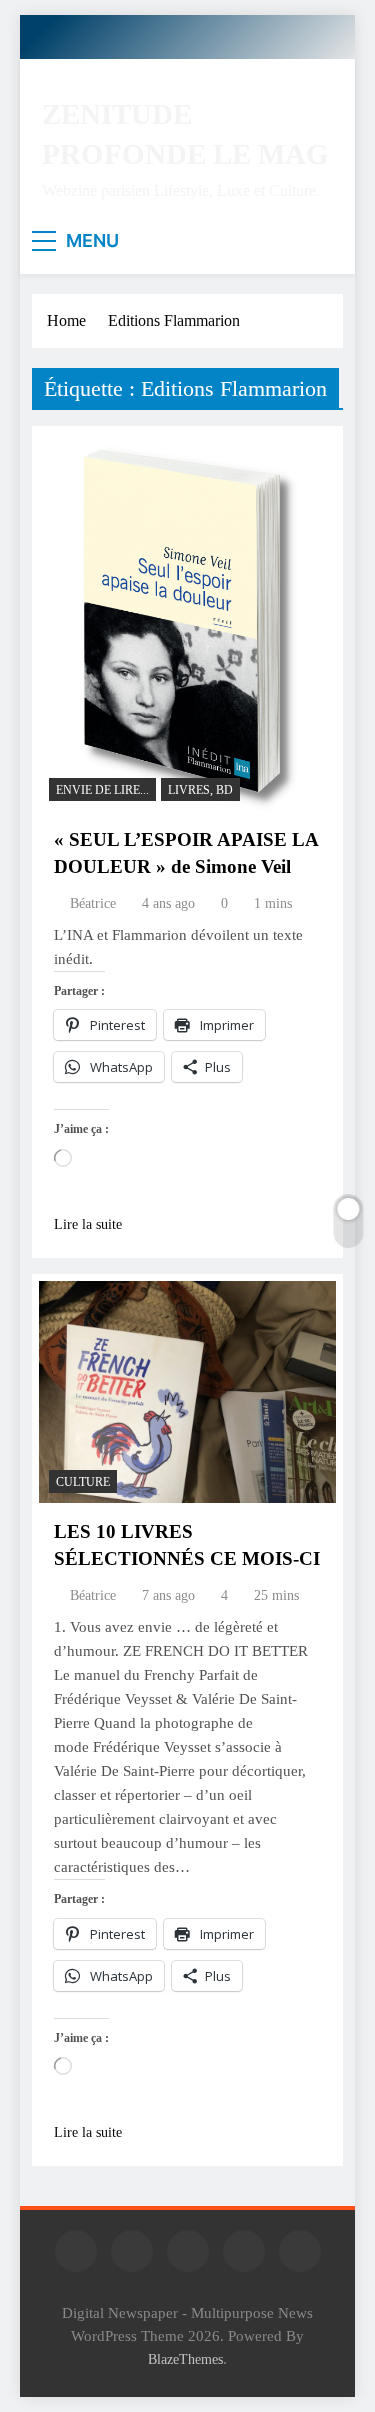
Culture (83, 1482)
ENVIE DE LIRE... (102, 790)
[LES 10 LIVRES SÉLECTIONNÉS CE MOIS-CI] (187, 1392)
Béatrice (93, 903)
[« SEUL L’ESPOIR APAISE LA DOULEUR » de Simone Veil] (187, 622)
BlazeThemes (185, 2359)
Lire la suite (88, 1224)
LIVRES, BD (200, 790)
